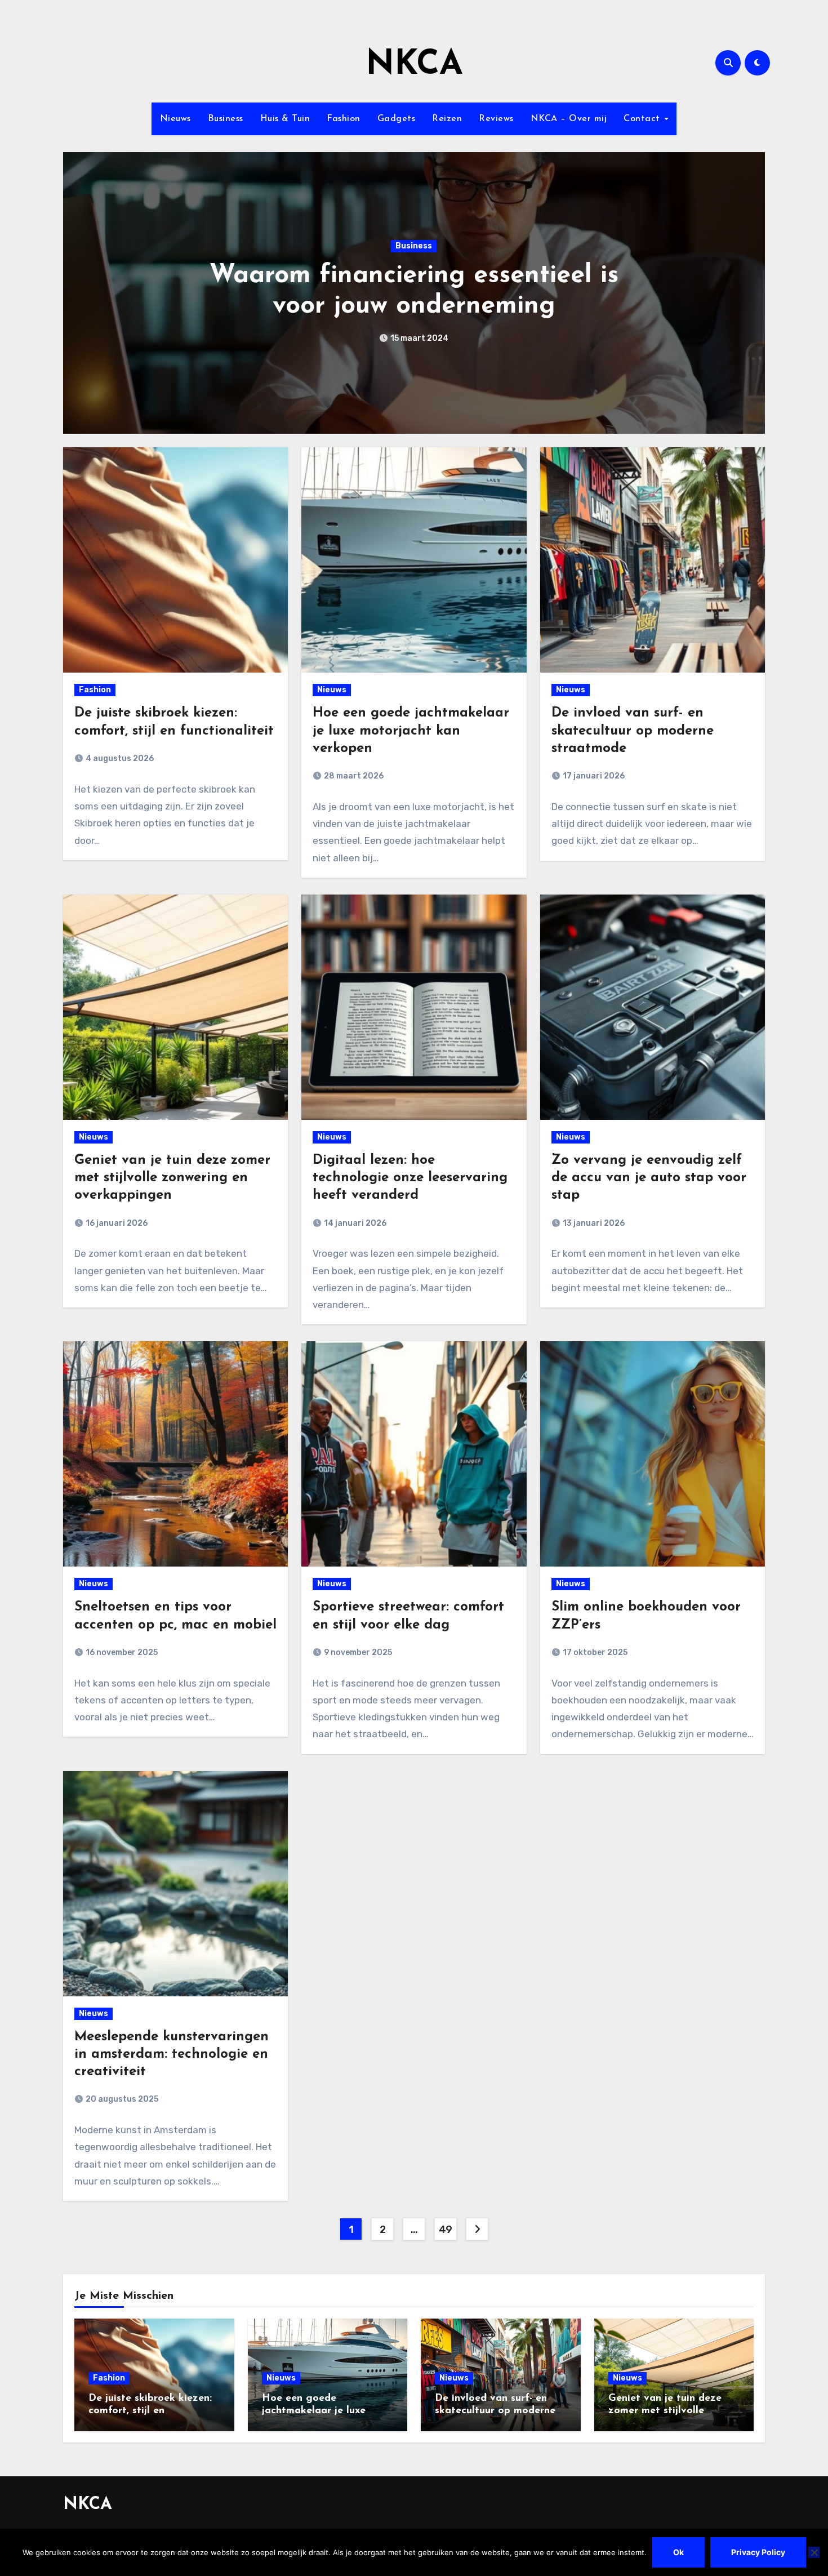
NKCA (414, 65)
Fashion (344, 119)
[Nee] (814, 2552)
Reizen (447, 119)
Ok (678, 2552)
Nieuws (175, 119)
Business (226, 119)
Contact (643, 119)
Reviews (496, 119)
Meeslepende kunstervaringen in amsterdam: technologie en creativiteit (172, 2054)
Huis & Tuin (285, 119)
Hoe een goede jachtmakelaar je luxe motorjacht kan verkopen (411, 731)
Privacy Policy (758, 2552)
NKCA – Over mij (569, 119)
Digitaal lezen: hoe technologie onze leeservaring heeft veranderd (410, 1178)
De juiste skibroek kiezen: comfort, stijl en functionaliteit (150, 2411)
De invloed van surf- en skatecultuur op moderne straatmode (633, 731)
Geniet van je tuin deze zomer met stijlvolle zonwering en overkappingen (172, 1178)
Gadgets (397, 119)
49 (446, 2230)
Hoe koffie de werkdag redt (414, 291)
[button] (749, 290)
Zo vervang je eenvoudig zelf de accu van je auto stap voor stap (649, 1178)
